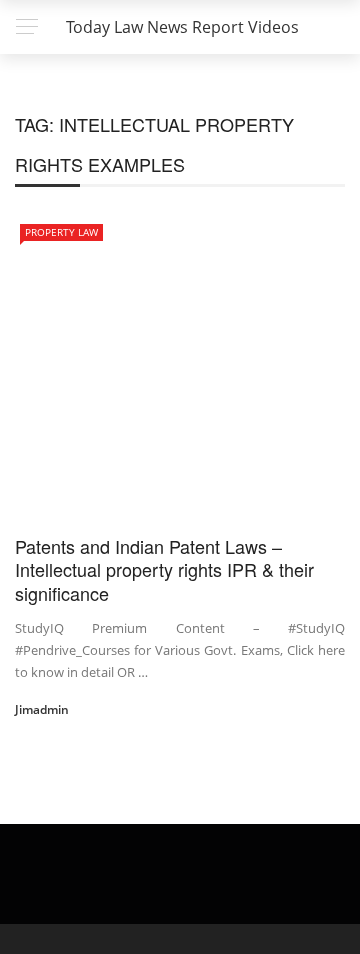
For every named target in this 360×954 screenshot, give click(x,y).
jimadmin (42, 709)
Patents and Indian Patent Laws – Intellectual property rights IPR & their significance (164, 569)
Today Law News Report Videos (182, 27)
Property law (61, 232)
